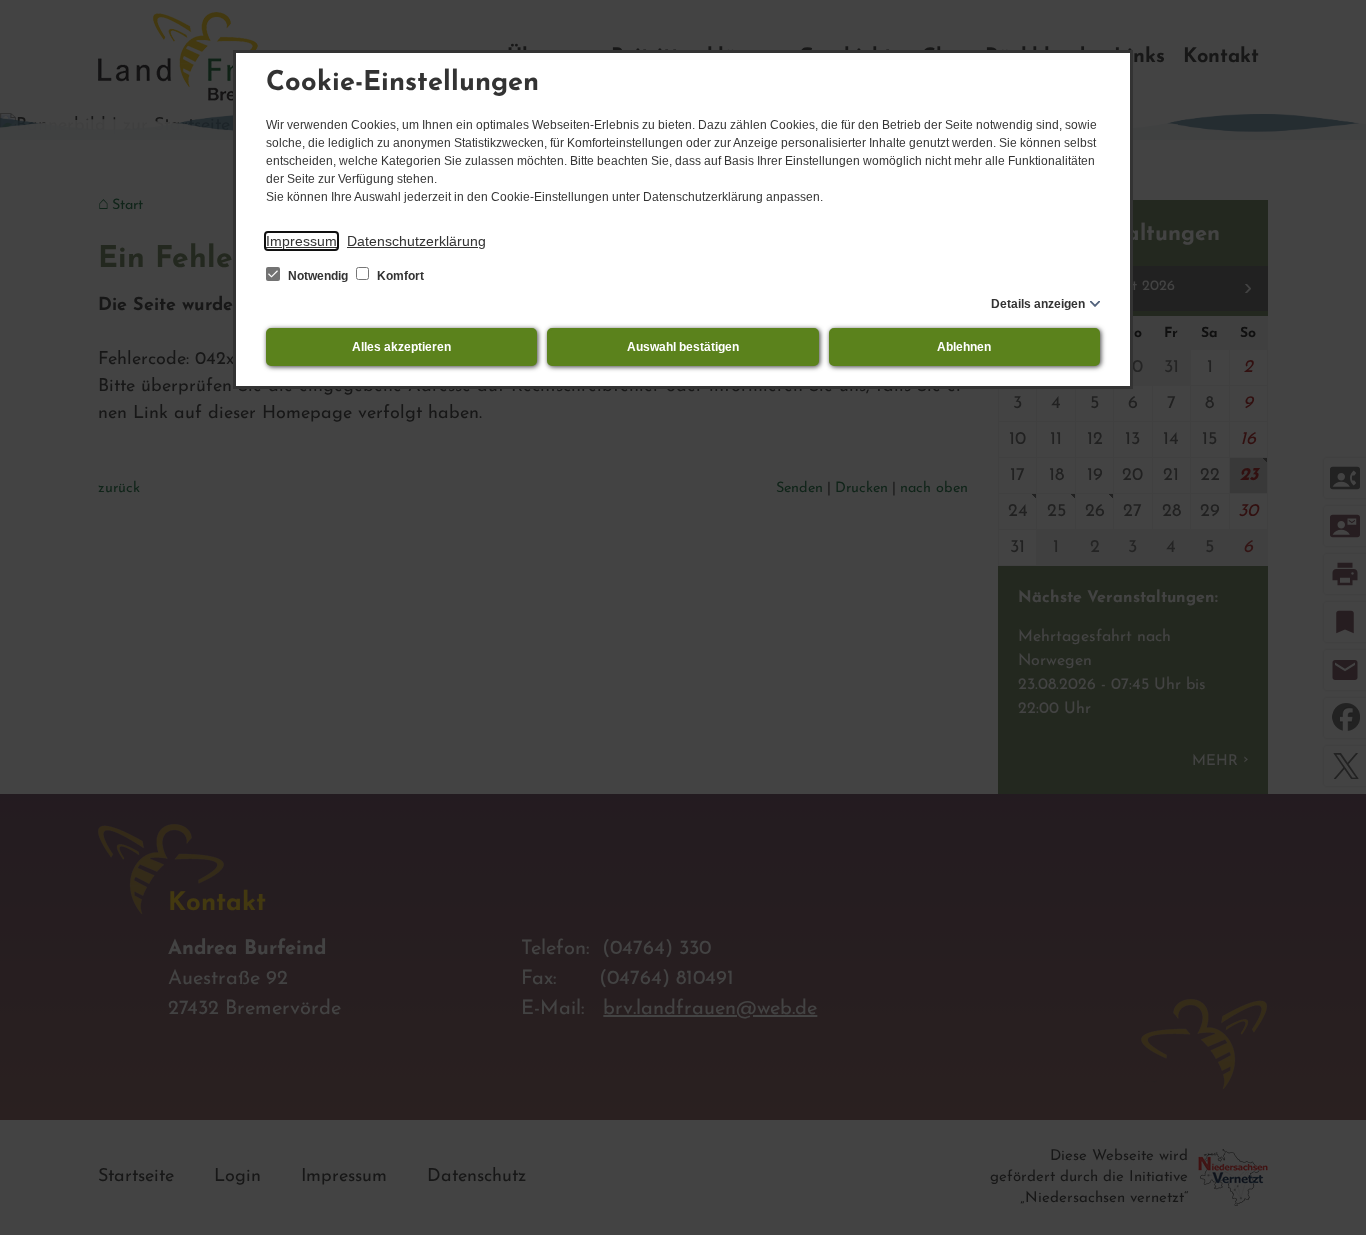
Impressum (301, 241)
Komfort (399, 276)
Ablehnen (964, 347)
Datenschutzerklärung (416, 241)
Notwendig (318, 276)
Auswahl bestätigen (683, 347)
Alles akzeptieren (401, 347)
